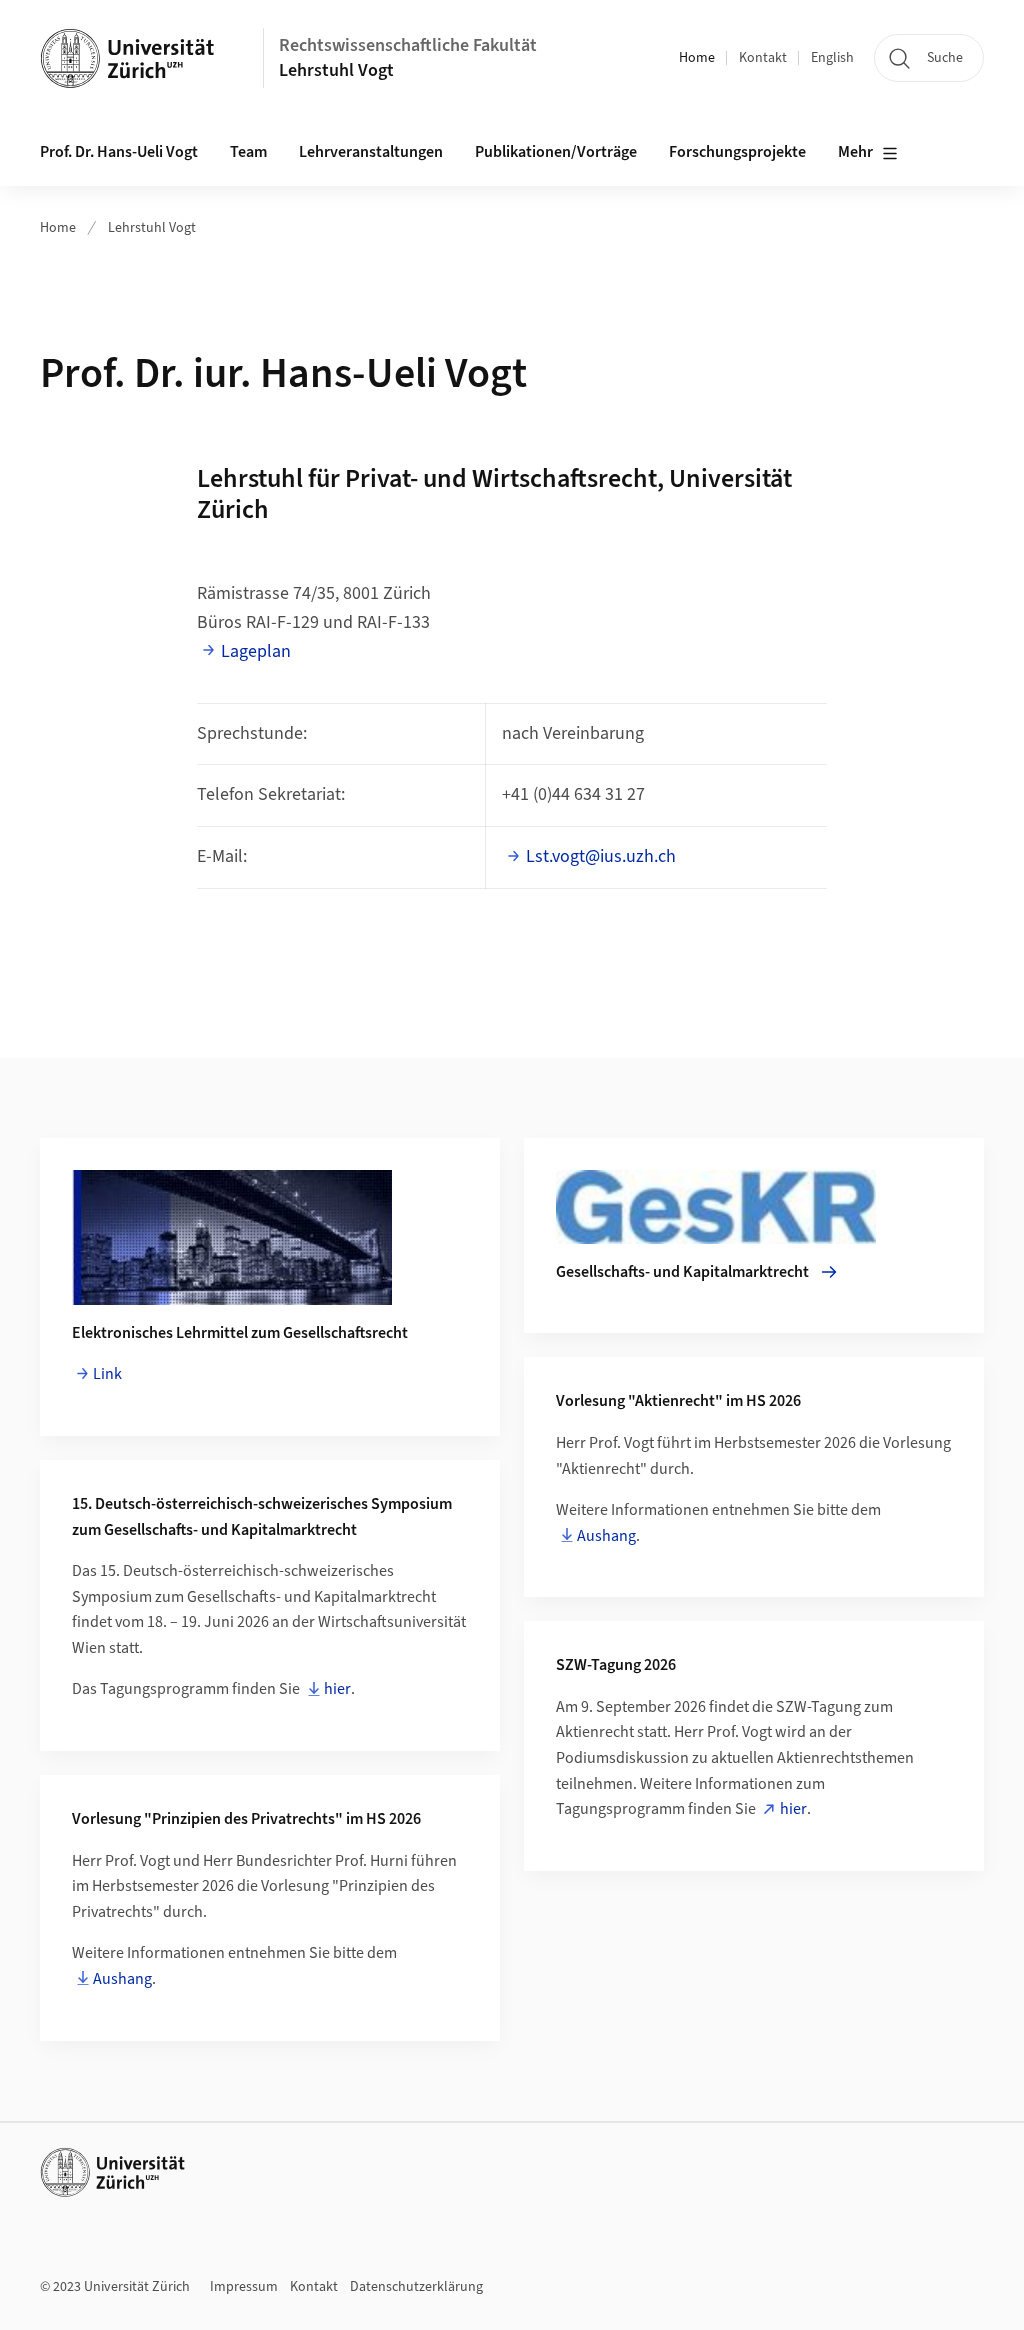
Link (107, 1374)
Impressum (244, 2287)
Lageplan (256, 651)
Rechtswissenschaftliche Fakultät (408, 45)
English (832, 58)
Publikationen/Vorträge (556, 152)
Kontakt (763, 58)
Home (697, 58)
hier (337, 1689)
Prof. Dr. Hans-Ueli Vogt (119, 152)
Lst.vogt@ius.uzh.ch (603, 856)
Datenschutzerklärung (416, 2287)
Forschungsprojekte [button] (737, 152)
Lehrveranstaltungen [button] (371, 152)
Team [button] (248, 152)
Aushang (606, 1536)
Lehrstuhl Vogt (336, 70)
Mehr (855, 152)
